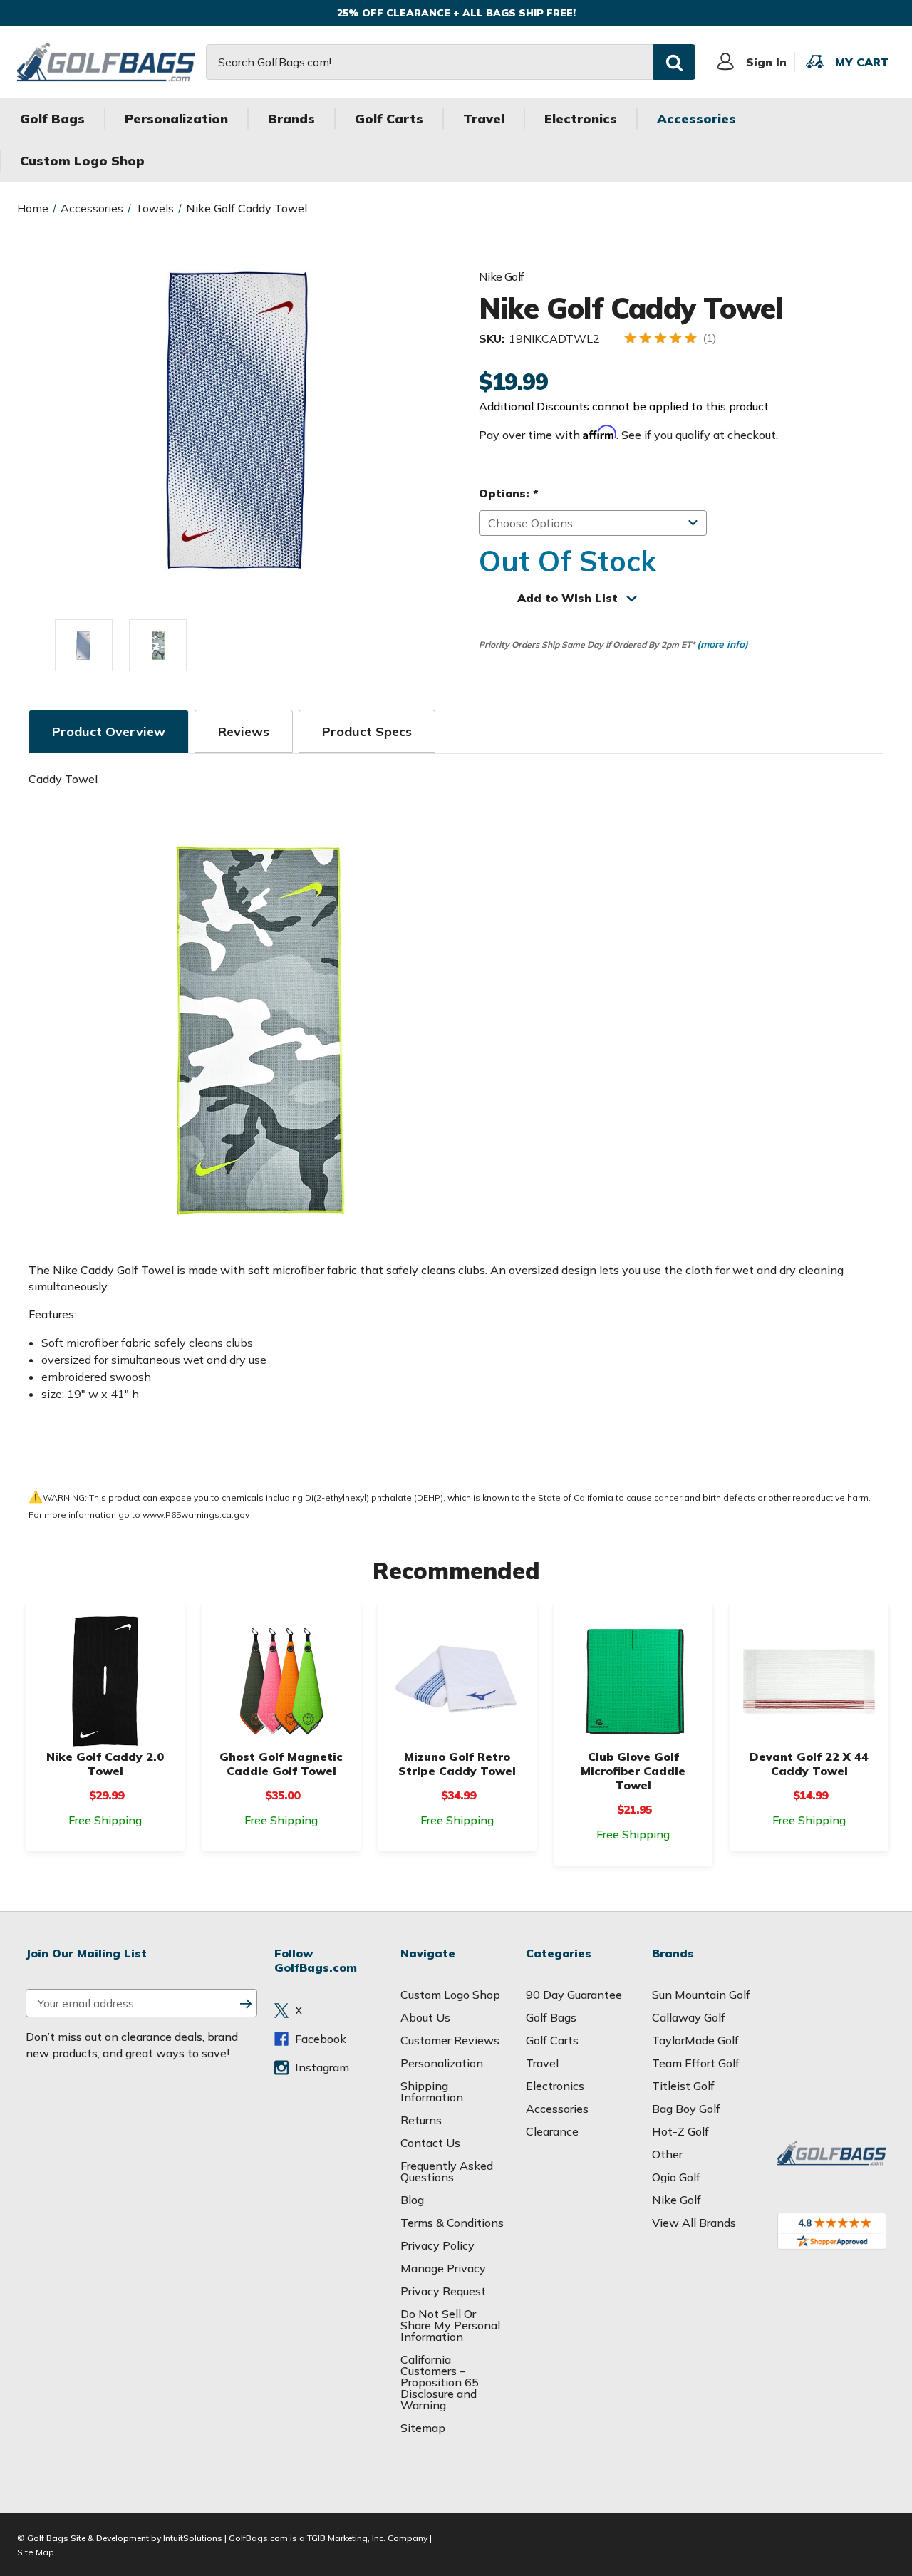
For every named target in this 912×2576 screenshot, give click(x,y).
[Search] (674, 62)
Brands (291, 119)
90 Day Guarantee (574, 1995)
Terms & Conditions (452, 2223)
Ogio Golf (676, 2177)
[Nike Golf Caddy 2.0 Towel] (105, 1681)
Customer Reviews (450, 2040)
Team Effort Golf (696, 2063)
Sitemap (423, 2428)
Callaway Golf (689, 2017)
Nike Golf (677, 2200)
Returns (421, 2120)
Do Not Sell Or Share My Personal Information (450, 2325)
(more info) (722, 644)
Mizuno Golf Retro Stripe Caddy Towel (457, 1764)
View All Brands (694, 2223)
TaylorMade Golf (695, 2040)
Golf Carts (389, 119)
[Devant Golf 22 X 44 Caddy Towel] (809, 1681)
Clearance (552, 2131)
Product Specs (367, 731)
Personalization (176, 119)
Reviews (244, 731)
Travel (484, 119)
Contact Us (430, 2143)
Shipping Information (432, 2091)
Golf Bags (52, 119)
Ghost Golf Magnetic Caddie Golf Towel (281, 1764)
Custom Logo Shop (82, 161)
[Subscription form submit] (246, 2003)
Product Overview (109, 731)
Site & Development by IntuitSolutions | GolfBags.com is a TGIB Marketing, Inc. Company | (251, 2538)
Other (667, 2154)
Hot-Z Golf (680, 2131)
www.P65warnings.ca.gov (196, 1515)
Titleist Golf (683, 2086)
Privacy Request (443, 2291)
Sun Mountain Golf (701, 1995)
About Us (425, 2017)
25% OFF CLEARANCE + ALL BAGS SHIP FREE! (456, 13)
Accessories (696, 119)
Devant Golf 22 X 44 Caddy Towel (809, 1764)
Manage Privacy (443, 2268)
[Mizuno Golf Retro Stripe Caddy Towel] (457, 1681)
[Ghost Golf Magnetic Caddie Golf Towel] (281, 1681)
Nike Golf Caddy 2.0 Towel (105, 1764)
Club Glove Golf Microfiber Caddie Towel (633, 1771)
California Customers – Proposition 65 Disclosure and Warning (440, 2382)
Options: (508, 493)
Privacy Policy (437, 2245)
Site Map (36, 2552)
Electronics (581, 119)
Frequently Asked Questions (447, 2171)
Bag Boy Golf (686, 2109)
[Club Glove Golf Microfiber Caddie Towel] (633, 1681)
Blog (412, 2200)
